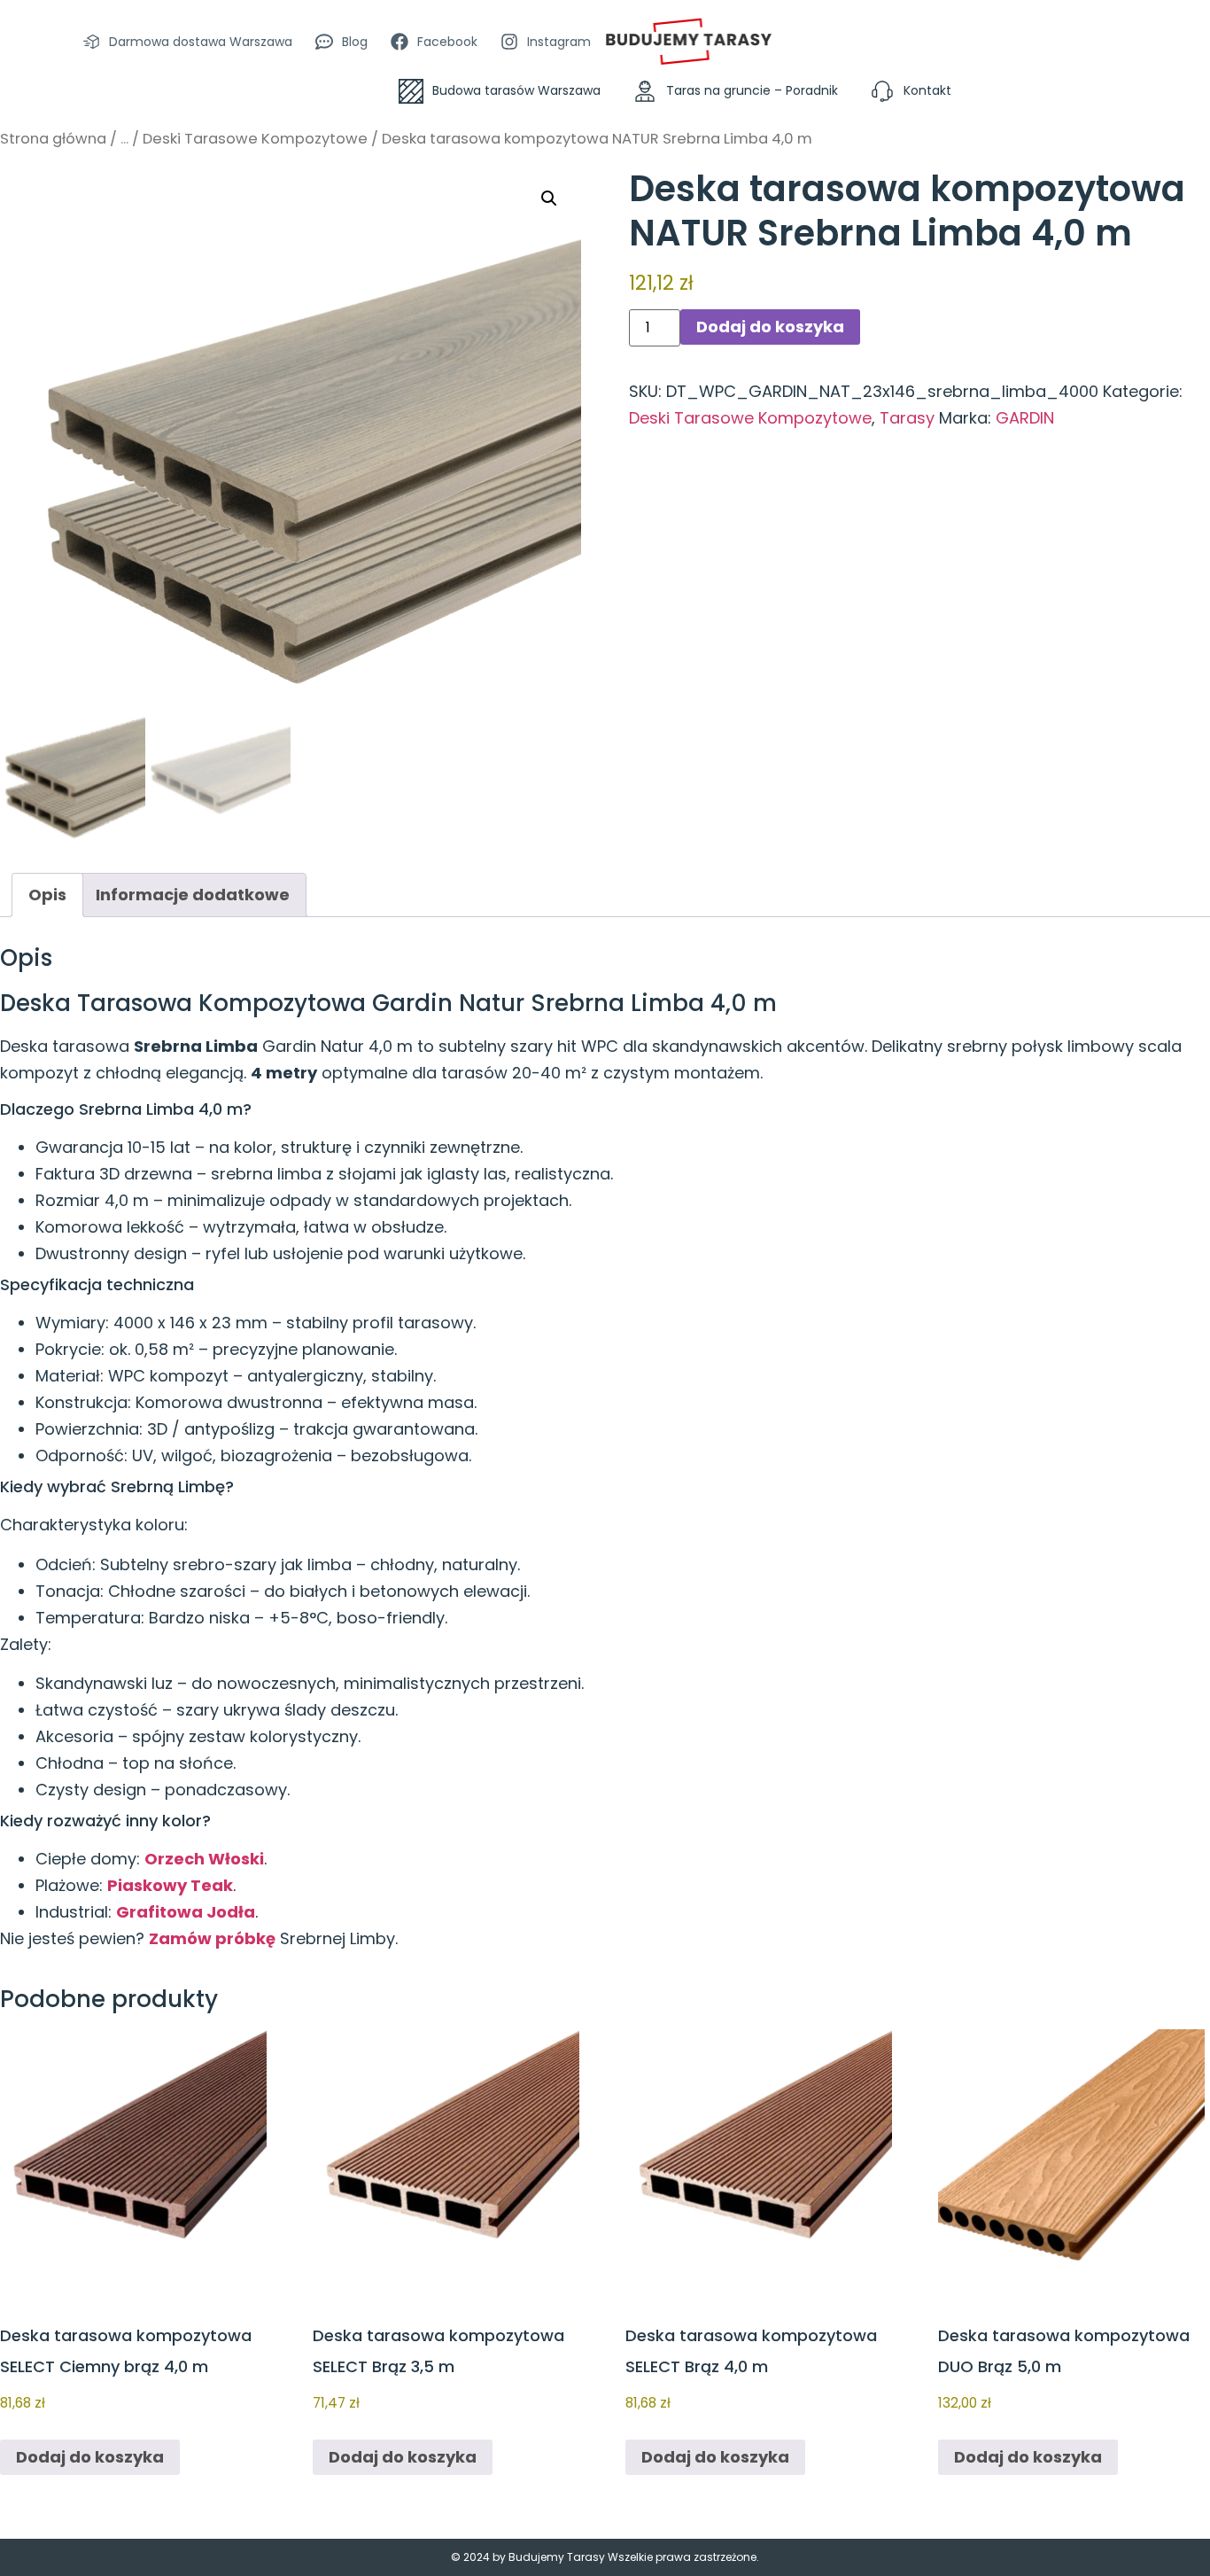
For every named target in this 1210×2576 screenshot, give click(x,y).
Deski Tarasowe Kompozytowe (255, 139)
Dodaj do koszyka (770, 327)
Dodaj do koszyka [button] (90, 2457)
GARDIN (1025, 418)
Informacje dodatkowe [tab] (193, 895)
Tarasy (907, 418)
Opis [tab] (47, 895)
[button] (549, 198)
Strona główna (53, 139)
